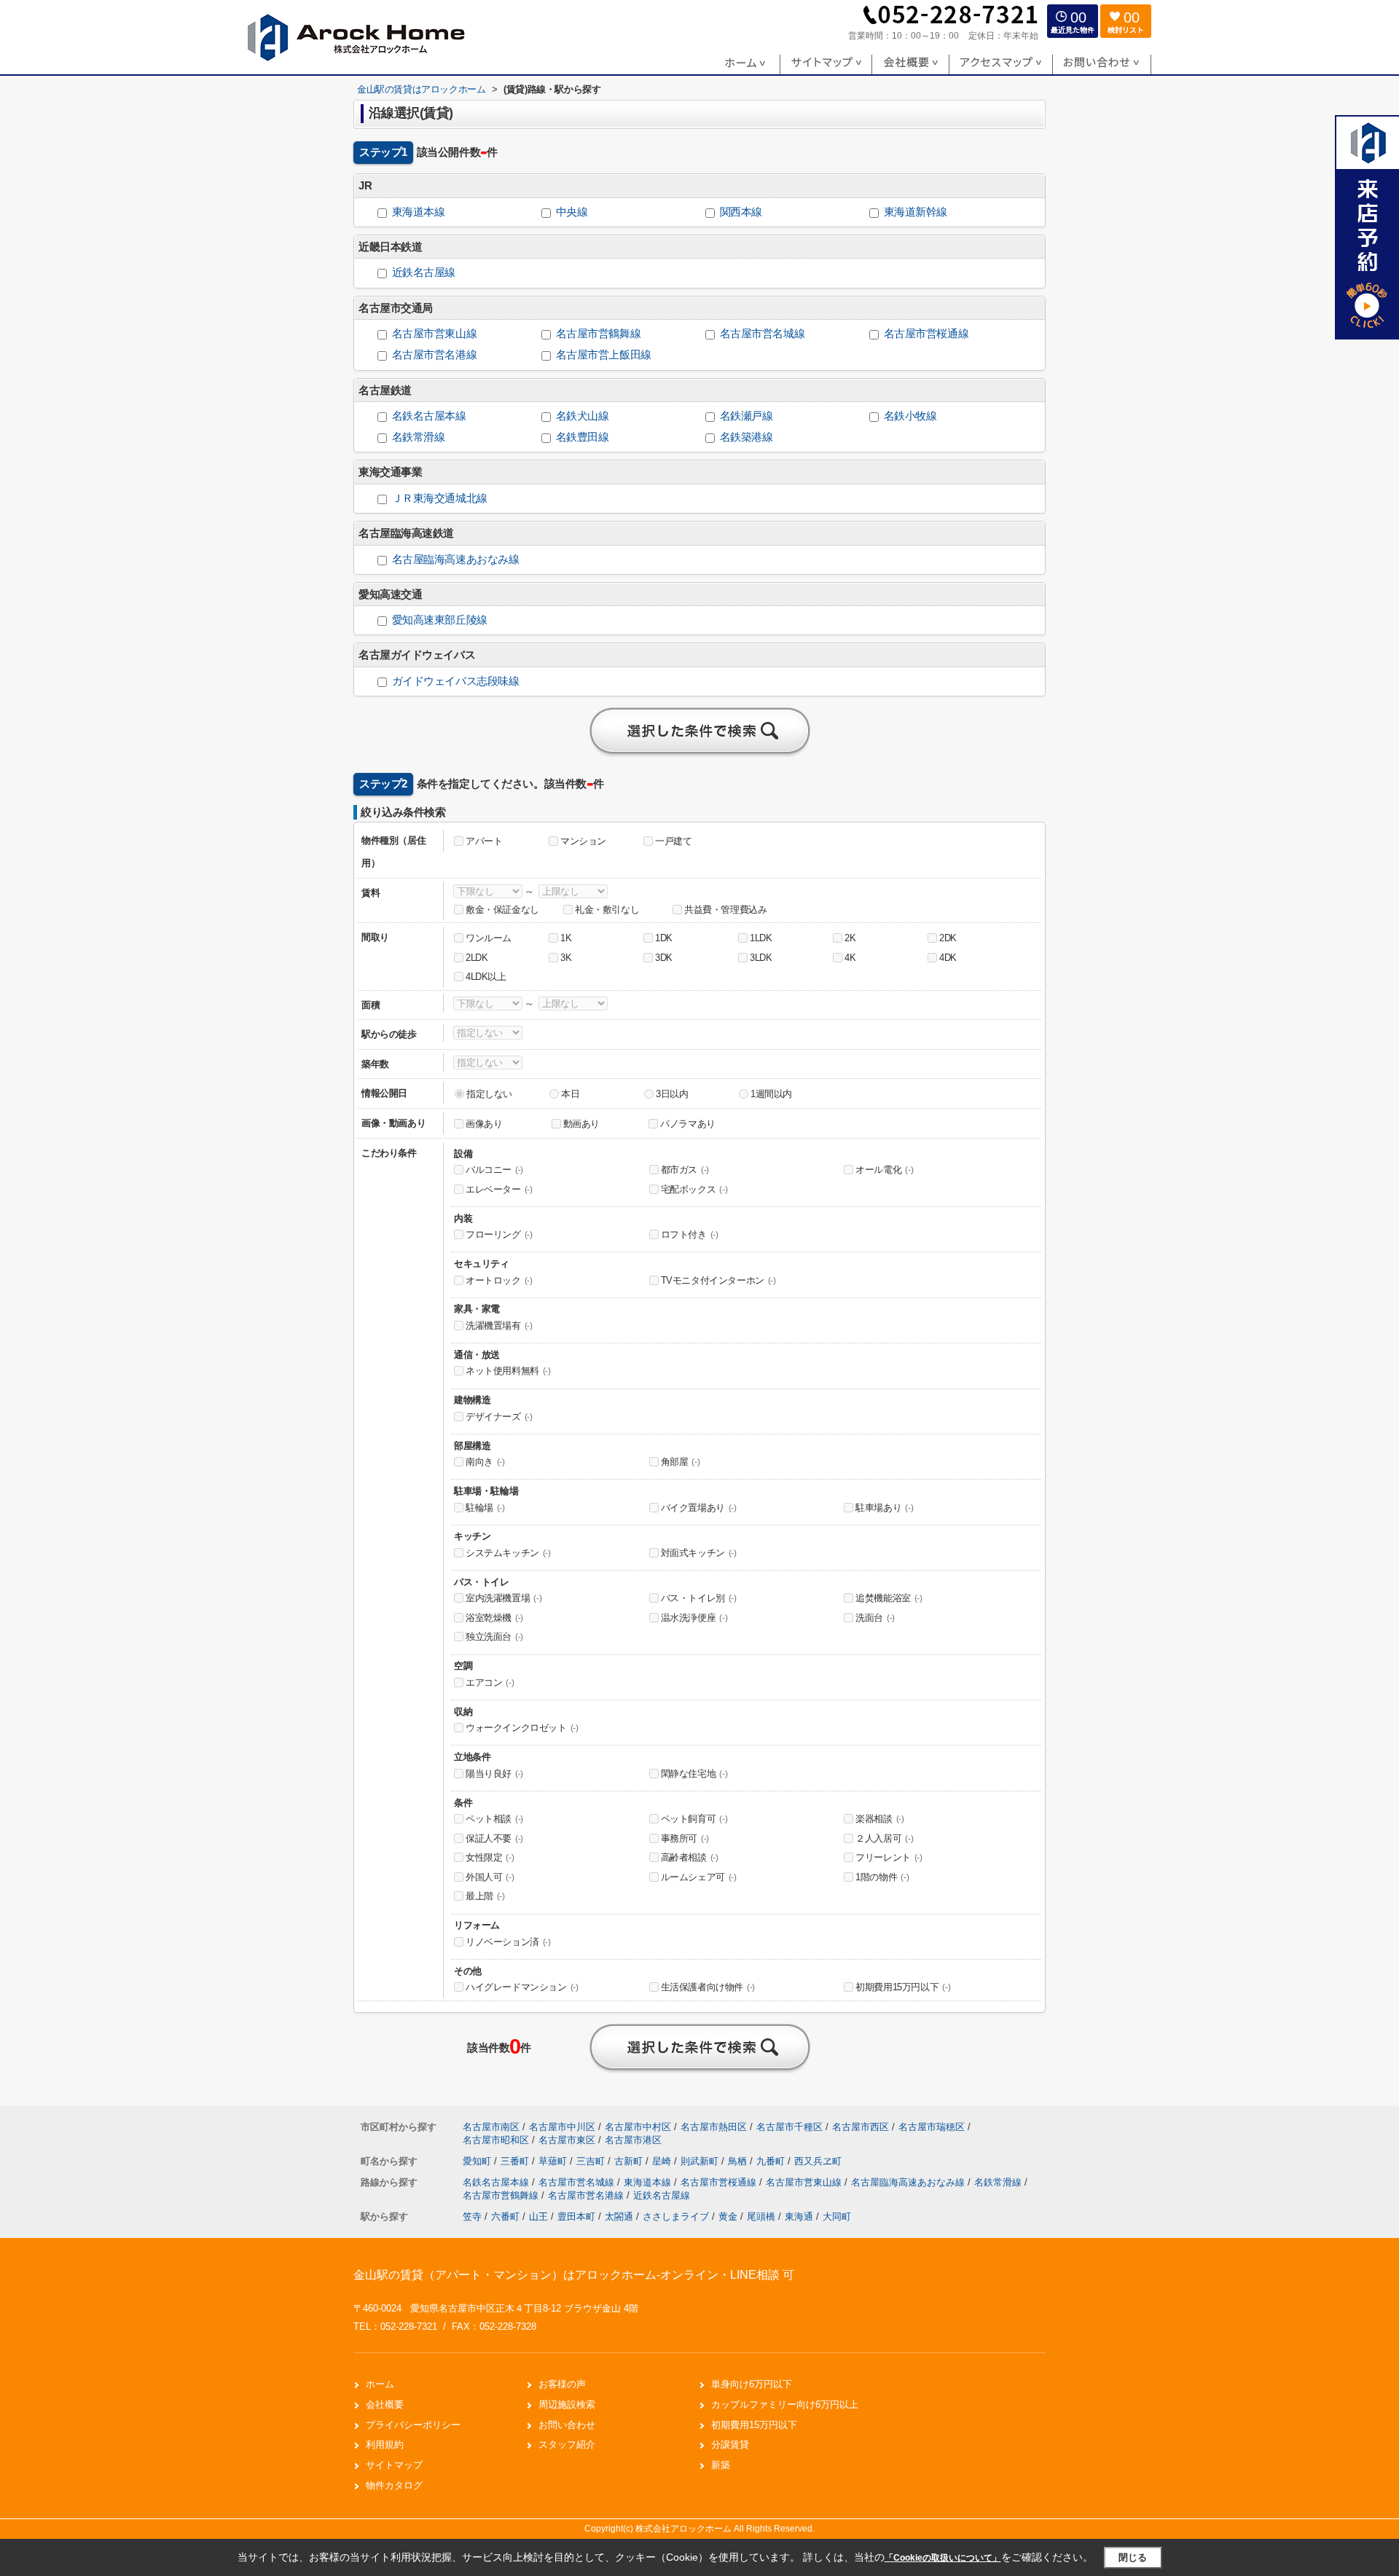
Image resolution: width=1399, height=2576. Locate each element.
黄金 (728, 2216)
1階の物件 (882, 1877)
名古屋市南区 (491, 2127)
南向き (485, 1462)
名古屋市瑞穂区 (932, 2127)
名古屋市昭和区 (496, 2140)
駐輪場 (485, 1508)
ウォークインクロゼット (522, 1728)
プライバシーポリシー (413, 2425)
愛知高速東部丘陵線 (440, 620)
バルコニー (494, 1170)
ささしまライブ (676, 2216)
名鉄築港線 (746, 437)
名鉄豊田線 (583, 437)
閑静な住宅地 (694, 1774)
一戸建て (673, 841)
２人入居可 (884, 1838)
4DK (948, 958)
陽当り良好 (494, 1774)
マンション (583, 841)
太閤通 (619, 2216)
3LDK (761, 958)
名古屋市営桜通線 (926, 334)
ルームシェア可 (699, 1877)
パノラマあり (688, 1124)
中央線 (572, 212)
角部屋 (681, 1462)
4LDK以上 (486, 977)
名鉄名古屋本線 (429, 416)
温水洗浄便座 (694, 1618)
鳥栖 (739, 2161)
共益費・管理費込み (725, 910)
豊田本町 (576, 2216)
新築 (721, 2465)
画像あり (484, 1124)
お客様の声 (562, 2384)
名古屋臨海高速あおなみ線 (456, 559)
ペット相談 (494, 1819)
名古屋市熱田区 (714, 2127)
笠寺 (472, 2216)
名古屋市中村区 (638, 2127)
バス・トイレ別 (699, 1598)
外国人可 (490, 1877)
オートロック (499, 1280)
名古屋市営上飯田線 (604, 355)
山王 (538, 2216)
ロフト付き (690, 1234)
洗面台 (875, 1618)
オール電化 (884, 1170)
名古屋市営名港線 (435, 355)
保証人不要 (494, 1838)
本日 (570, 1094)
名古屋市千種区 (789, 2127)
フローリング (499, 1234)
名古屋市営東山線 (435, 334)
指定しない (489, 1094)
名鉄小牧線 (910, 416)
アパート (484, 841)
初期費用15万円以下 (903, 1987)
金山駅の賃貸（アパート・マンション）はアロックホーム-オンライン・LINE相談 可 (574, 2275)
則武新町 (701, 2161)
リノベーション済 (508, 1942)
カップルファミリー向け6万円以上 (785, 2404)
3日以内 (672, 1094)
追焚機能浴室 (889, 1598)
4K (850, 958)
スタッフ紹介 (567, 2445)
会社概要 (385, 2404)
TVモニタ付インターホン (718, 1280)
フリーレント (889, 1857)
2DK (948, 938)
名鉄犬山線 (583, 416)
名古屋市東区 (567, 2140)
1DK (664, 938)
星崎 (663, 2161)
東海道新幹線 (916, 212)
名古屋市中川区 (562, 2127)
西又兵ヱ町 (818, 2161)
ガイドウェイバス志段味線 (456, 681)
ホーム (380, 2384)
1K (566, 938)
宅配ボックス (694, 1189)
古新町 (630, 2161)
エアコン (490, 1682)
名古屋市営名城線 (763, 334)
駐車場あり (884, 1508)
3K (566, 958)
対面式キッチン (699, 1553)
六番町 (505, 2216)
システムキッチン (508, 1553)
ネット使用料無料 (508, 1371)
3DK (664, 958)
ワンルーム (489, 938)
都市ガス (685, 1170)
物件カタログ (394, 2485)
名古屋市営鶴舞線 (599, 334)
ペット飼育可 (694, 1819)
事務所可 (685, 1838)
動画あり (581, 1124)
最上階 (485, 1896)
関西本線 (741, 212)
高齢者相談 (690, 1857)
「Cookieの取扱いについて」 (943, 2558)
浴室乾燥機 (494, 1618)
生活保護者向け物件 (708, 1987)
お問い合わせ (567, 2425)
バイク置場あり (699, 1508)
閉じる (1133, 2557)
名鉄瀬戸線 (746, 416)
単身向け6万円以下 (752, 2384)
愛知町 (478, 2161)
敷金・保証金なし (502, 910)
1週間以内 (771, 1094)
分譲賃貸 (730, 2445)
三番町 (516, 2161)
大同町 (837, 2216)
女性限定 (490, 1857)
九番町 (772, 2161)
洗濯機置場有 (499, 1326)
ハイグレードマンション (522, 1987)
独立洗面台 (494, 1637)
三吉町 (592, 2161)
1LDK (761, 938)
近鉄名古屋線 (424, 272)
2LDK (477, 958)
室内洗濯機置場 (503, 1598)
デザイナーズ (499, 1417)
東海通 (799, 2216)
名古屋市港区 (633, 2140)
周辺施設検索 (567, 2404)
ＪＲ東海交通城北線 (440, 498)
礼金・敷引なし (607, 910)
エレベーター (499, 1189)
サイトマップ (394, 2465)
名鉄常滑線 (419, 437)
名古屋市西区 (861, 2127)
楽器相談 (879, 1819)
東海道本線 (419, 212)
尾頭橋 (761, 2216)
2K (850, 938)
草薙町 (554, 2161)
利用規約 (385, 2445)
